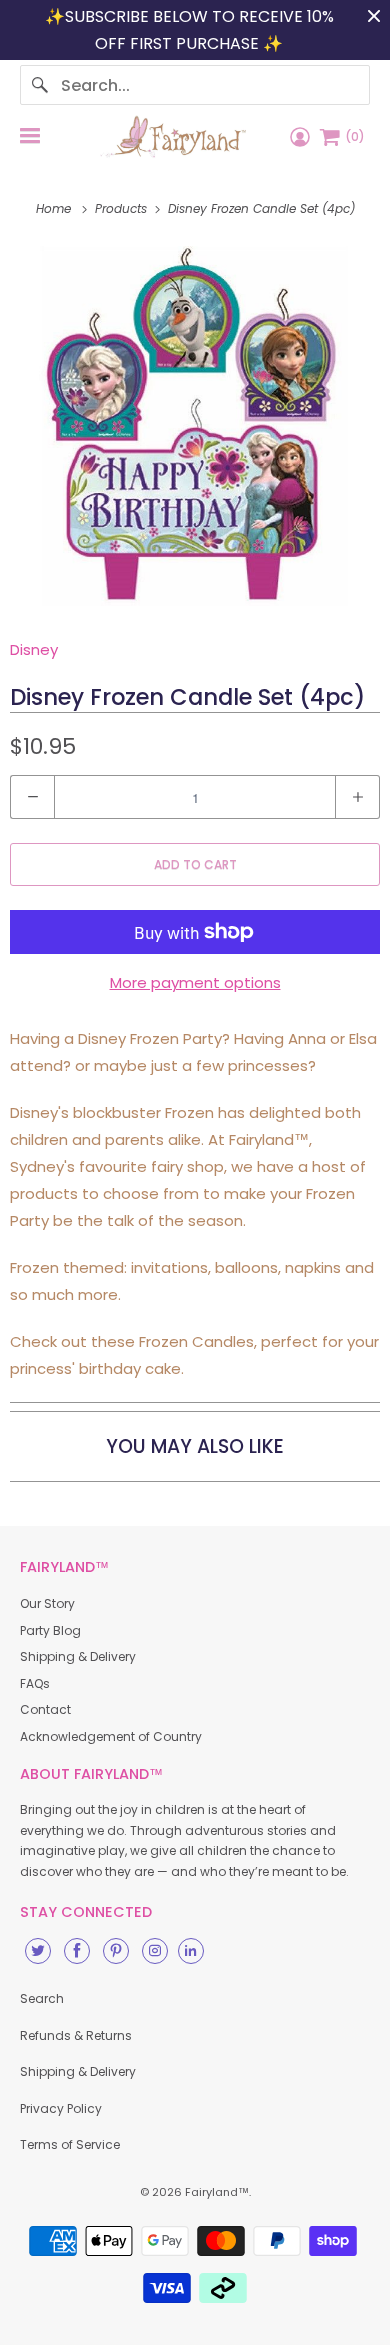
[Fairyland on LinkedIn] (191, 1951)
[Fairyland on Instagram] (155, 1951)
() (355, 136)
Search (42, 1998)
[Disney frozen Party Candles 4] (195, 426)
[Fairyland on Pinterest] (116, 1951)
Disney (34, 649)
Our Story (47, 1603)
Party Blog (50, 1630)
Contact (45, 1709)
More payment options (195, 982)
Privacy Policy (61, 2108)
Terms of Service (70, 2144)
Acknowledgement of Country (111, 1736)
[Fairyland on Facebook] (77, 1951)
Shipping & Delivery (78, 1656)
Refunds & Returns (76, 2035)
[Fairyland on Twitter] (38, 1951)
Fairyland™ (217, 2192)
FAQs (35, 1683)
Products (123, 208)
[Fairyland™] (173, 136)
